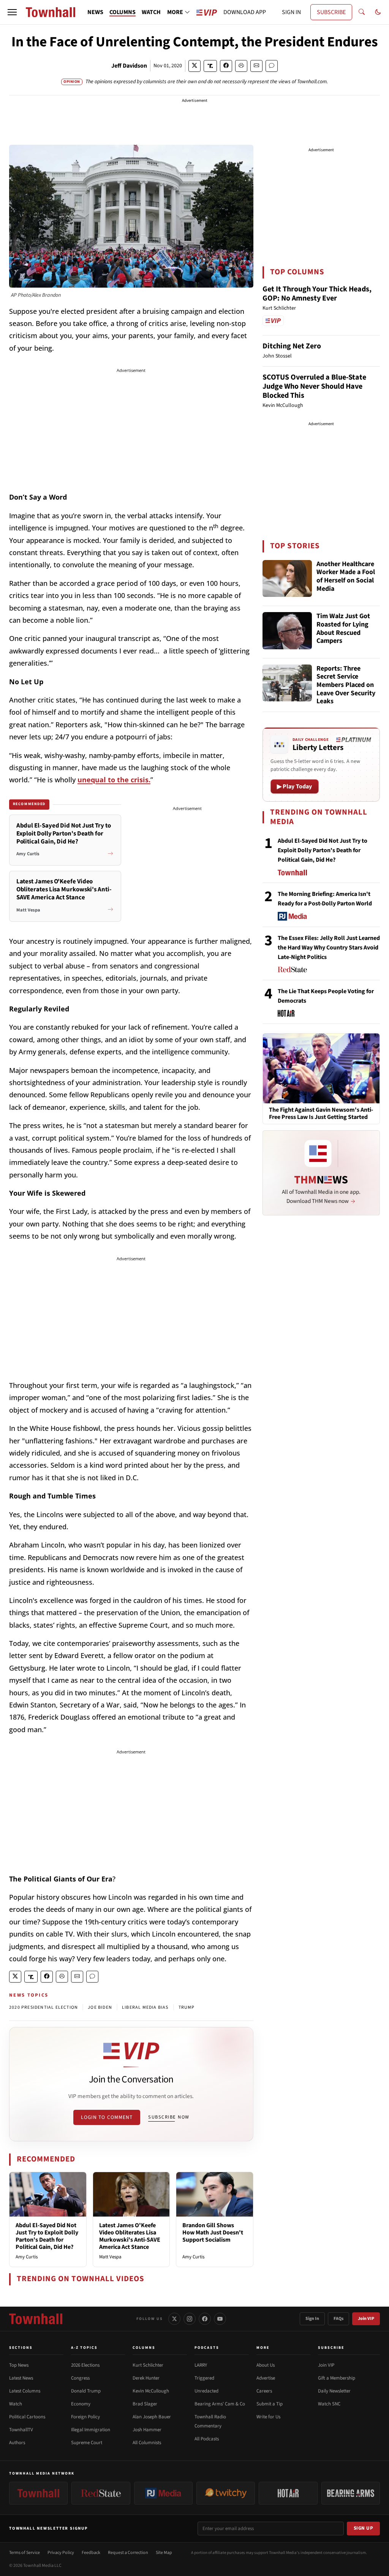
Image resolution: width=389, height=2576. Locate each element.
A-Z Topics (84, 2348)
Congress (80, 2378)
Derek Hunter (146, 2378)
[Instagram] (190, 2319)
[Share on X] (194, 66)
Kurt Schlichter (148, 2365)
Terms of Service (25, 2553)
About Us (266, 2365)
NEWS (95, 12)
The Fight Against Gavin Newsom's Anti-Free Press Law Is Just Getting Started (321, 1114)
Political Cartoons (27, 2417)
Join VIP (366, 2319)
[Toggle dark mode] (378, 12)
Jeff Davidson (129, 66)
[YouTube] (220, 2319)
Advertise (266, 2378)
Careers (264, 2391)
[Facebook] (205, 2319)
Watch (16, 2404)
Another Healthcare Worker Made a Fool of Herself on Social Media (346, 577)
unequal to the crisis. (114, 780)
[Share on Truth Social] (210, 66)
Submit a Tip (270, 2404)
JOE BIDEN (100, 2007)
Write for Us (268, 2417)
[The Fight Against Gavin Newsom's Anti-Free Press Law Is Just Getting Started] (321, 1068)
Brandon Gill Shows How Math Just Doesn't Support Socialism (213, 2233)
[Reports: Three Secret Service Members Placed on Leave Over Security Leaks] (287, 683)
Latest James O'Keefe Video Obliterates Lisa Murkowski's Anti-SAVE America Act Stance (130, 2236)
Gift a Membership (337, 2378)
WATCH (151, 12)
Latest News (21, 2378)
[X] (174, 2319)
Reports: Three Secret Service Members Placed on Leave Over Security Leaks (346, 685)
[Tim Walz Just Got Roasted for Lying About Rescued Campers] (287, 631)
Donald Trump (86, 2391)
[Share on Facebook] (226, 66)
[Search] (362, 12)
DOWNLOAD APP (245, 12)
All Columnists (147, 2443)
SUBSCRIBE (331, 12)
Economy (81, 2404)
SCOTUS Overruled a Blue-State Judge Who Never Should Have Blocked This (314, 386)
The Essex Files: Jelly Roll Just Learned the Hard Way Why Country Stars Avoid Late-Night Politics (329, 948)
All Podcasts (207, 2439)
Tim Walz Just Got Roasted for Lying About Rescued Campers (343, 629)
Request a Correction (128, 2553)
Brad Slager (145, 2404)
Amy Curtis (27, 2257)
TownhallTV (21, 2430)
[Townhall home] (36, 2319)
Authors (17, 2443)
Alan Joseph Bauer (152, 2417)
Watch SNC (329, 2404)
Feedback (91, 2553)
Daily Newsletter (334, 2391)
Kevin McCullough (151, 2391)
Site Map (164, 2553)
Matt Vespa (110, 2257)
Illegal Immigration (91, 2430)
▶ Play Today (295, 786)
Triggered (204, 2378)
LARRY (201, 2365)
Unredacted (206, 2391)
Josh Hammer (147, 2430)
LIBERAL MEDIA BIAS (145, 2007)
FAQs (338, 2319)
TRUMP (187, 2007)
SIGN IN (291, 12)
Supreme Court (87, 2443)
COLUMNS (123, 12)
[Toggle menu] (12, 12)
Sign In (312, 2319)
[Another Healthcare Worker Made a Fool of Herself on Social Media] (287, 579)
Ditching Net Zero (292, 346)
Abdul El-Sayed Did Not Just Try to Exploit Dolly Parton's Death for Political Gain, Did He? (47, 2236)
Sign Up (364, 2528)
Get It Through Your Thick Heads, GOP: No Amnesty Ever (317, 294)
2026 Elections (85, 2365)
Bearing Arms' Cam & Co (220, 2404)
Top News (19, 2365)
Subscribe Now (169, 2117)
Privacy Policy (61, 2553)
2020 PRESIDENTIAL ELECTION (43, 2007)
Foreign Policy (85, 2417)
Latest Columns (25, 2391)
